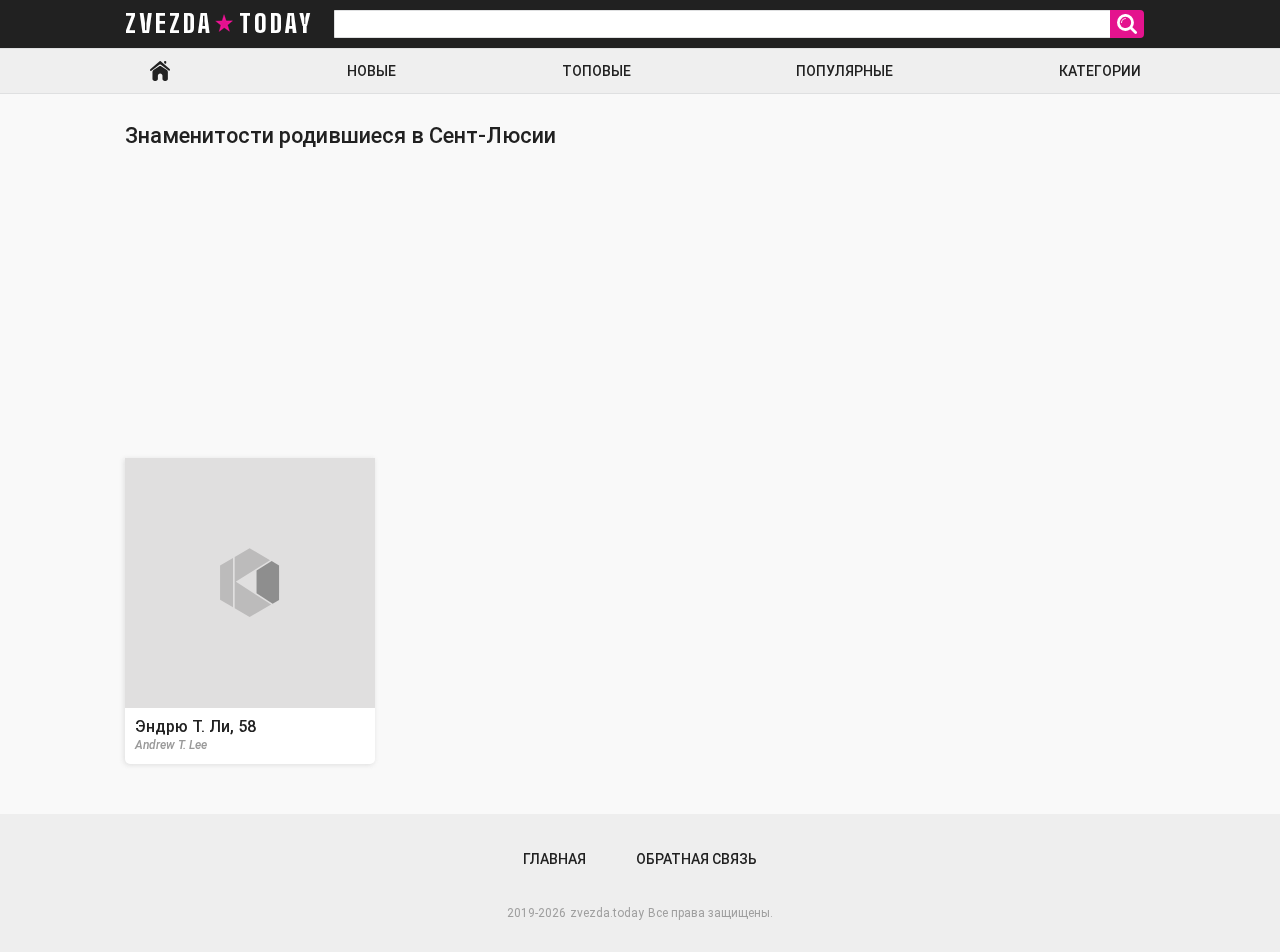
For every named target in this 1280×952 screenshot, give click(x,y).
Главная (160, 71)
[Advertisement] (640, 303)
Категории (1100, 71)
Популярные (844, 71)
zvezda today (219, 24)
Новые (371, 71)
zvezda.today (607, 913)
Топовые (596, 71)
